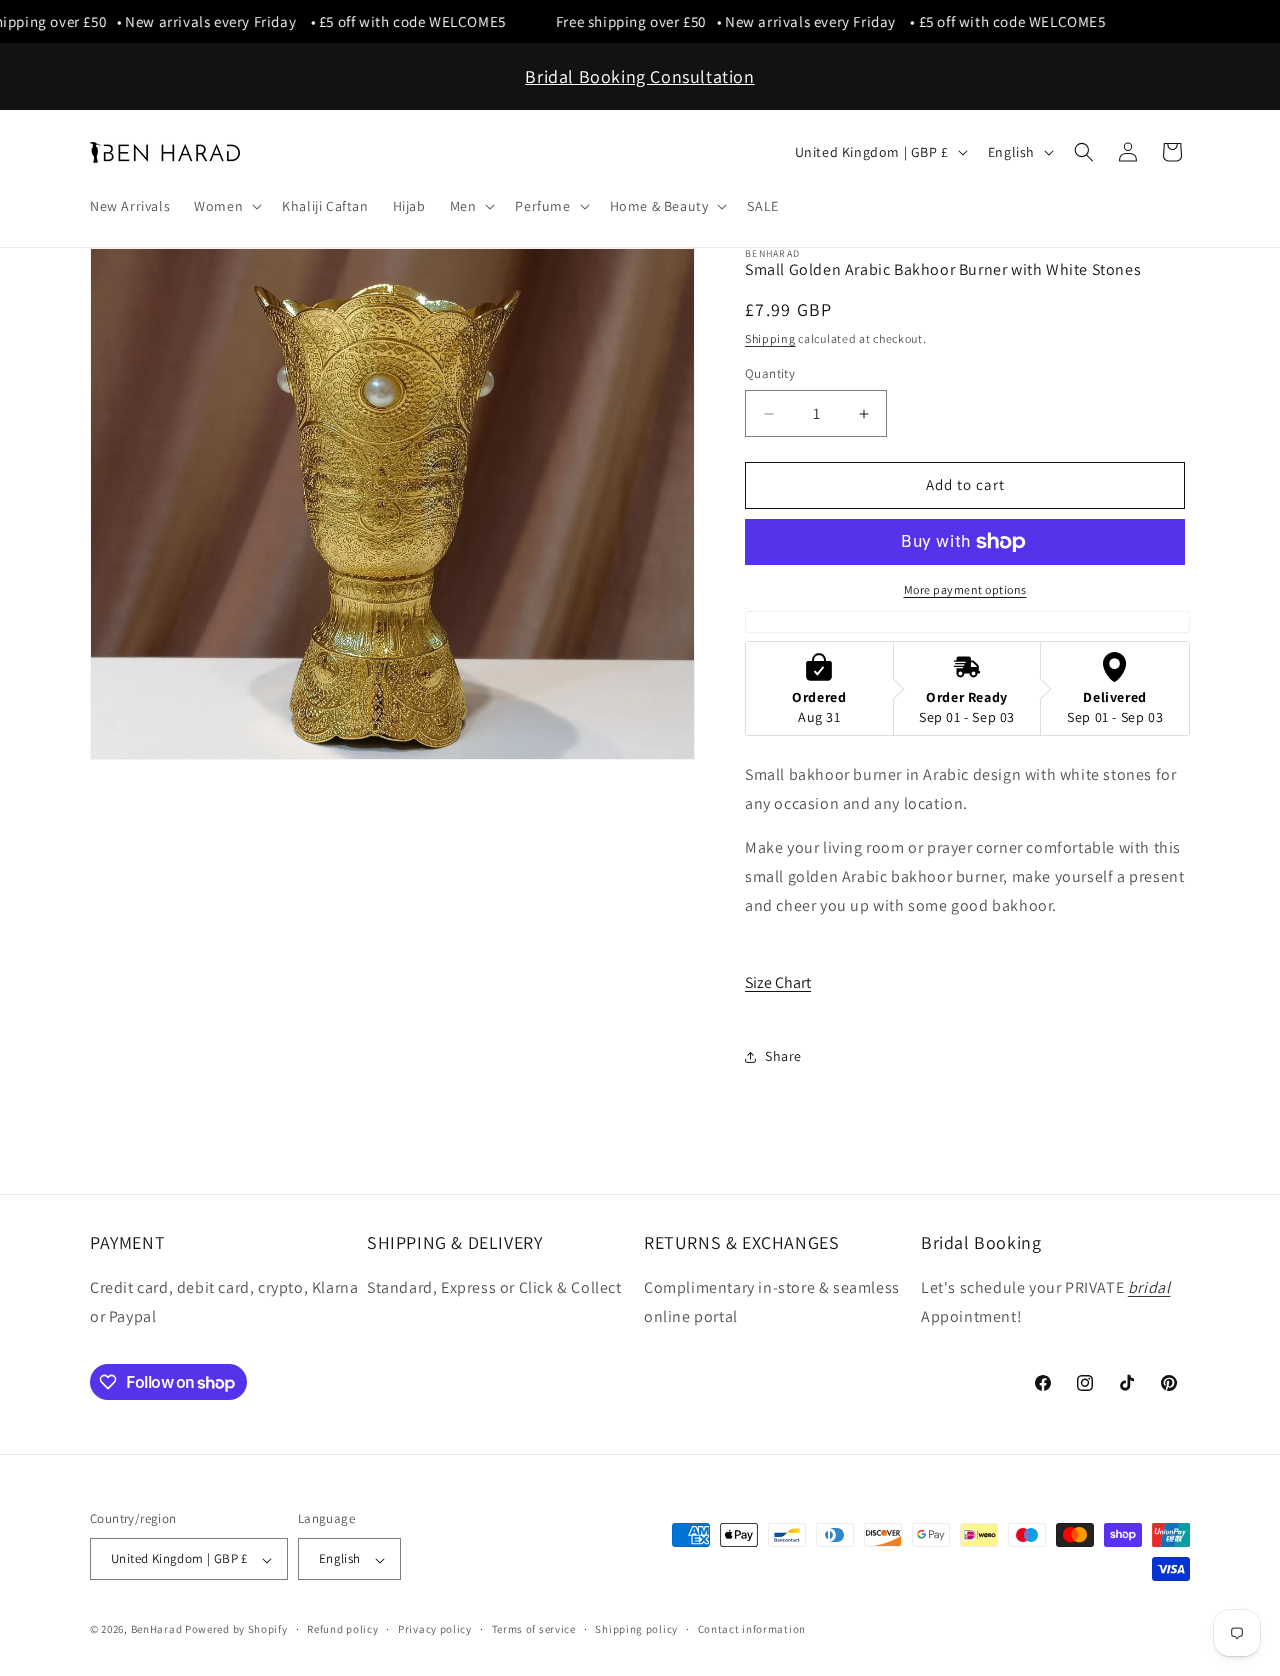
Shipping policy (636, 1629)
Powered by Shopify (236, 1630)
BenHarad (157, 1630)
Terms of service (534, 1629)
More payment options (965, 589)
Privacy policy (435, 1629)
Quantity (770, 374)
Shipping (770, 338)
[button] (226, 206)
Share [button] (783, 1057)
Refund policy (342, 1629)
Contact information (752, 1629)
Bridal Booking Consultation (639, 76)
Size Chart (778, 983)
